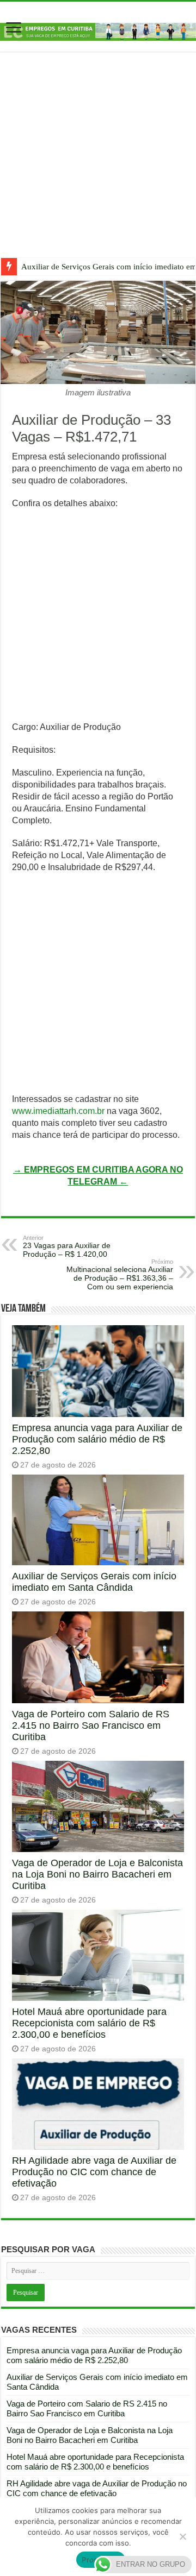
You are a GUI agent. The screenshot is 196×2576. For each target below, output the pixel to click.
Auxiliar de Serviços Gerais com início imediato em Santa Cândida (94, 1582)
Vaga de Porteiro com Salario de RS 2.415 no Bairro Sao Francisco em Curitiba (91, 1725)
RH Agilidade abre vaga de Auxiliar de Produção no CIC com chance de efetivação (94, 2172)
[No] (182, 2536)
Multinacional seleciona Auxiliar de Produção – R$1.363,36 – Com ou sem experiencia (120, 1275)
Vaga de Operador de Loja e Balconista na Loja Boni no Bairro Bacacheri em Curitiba (97, 1874)
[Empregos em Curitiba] (98, 31)
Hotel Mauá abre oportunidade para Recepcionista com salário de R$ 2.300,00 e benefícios (89, 2023)
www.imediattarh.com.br (58, 1111)
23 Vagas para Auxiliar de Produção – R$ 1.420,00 (67, 1246)
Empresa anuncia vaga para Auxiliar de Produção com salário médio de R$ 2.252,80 (97, 1439)
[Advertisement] (98, 163)
